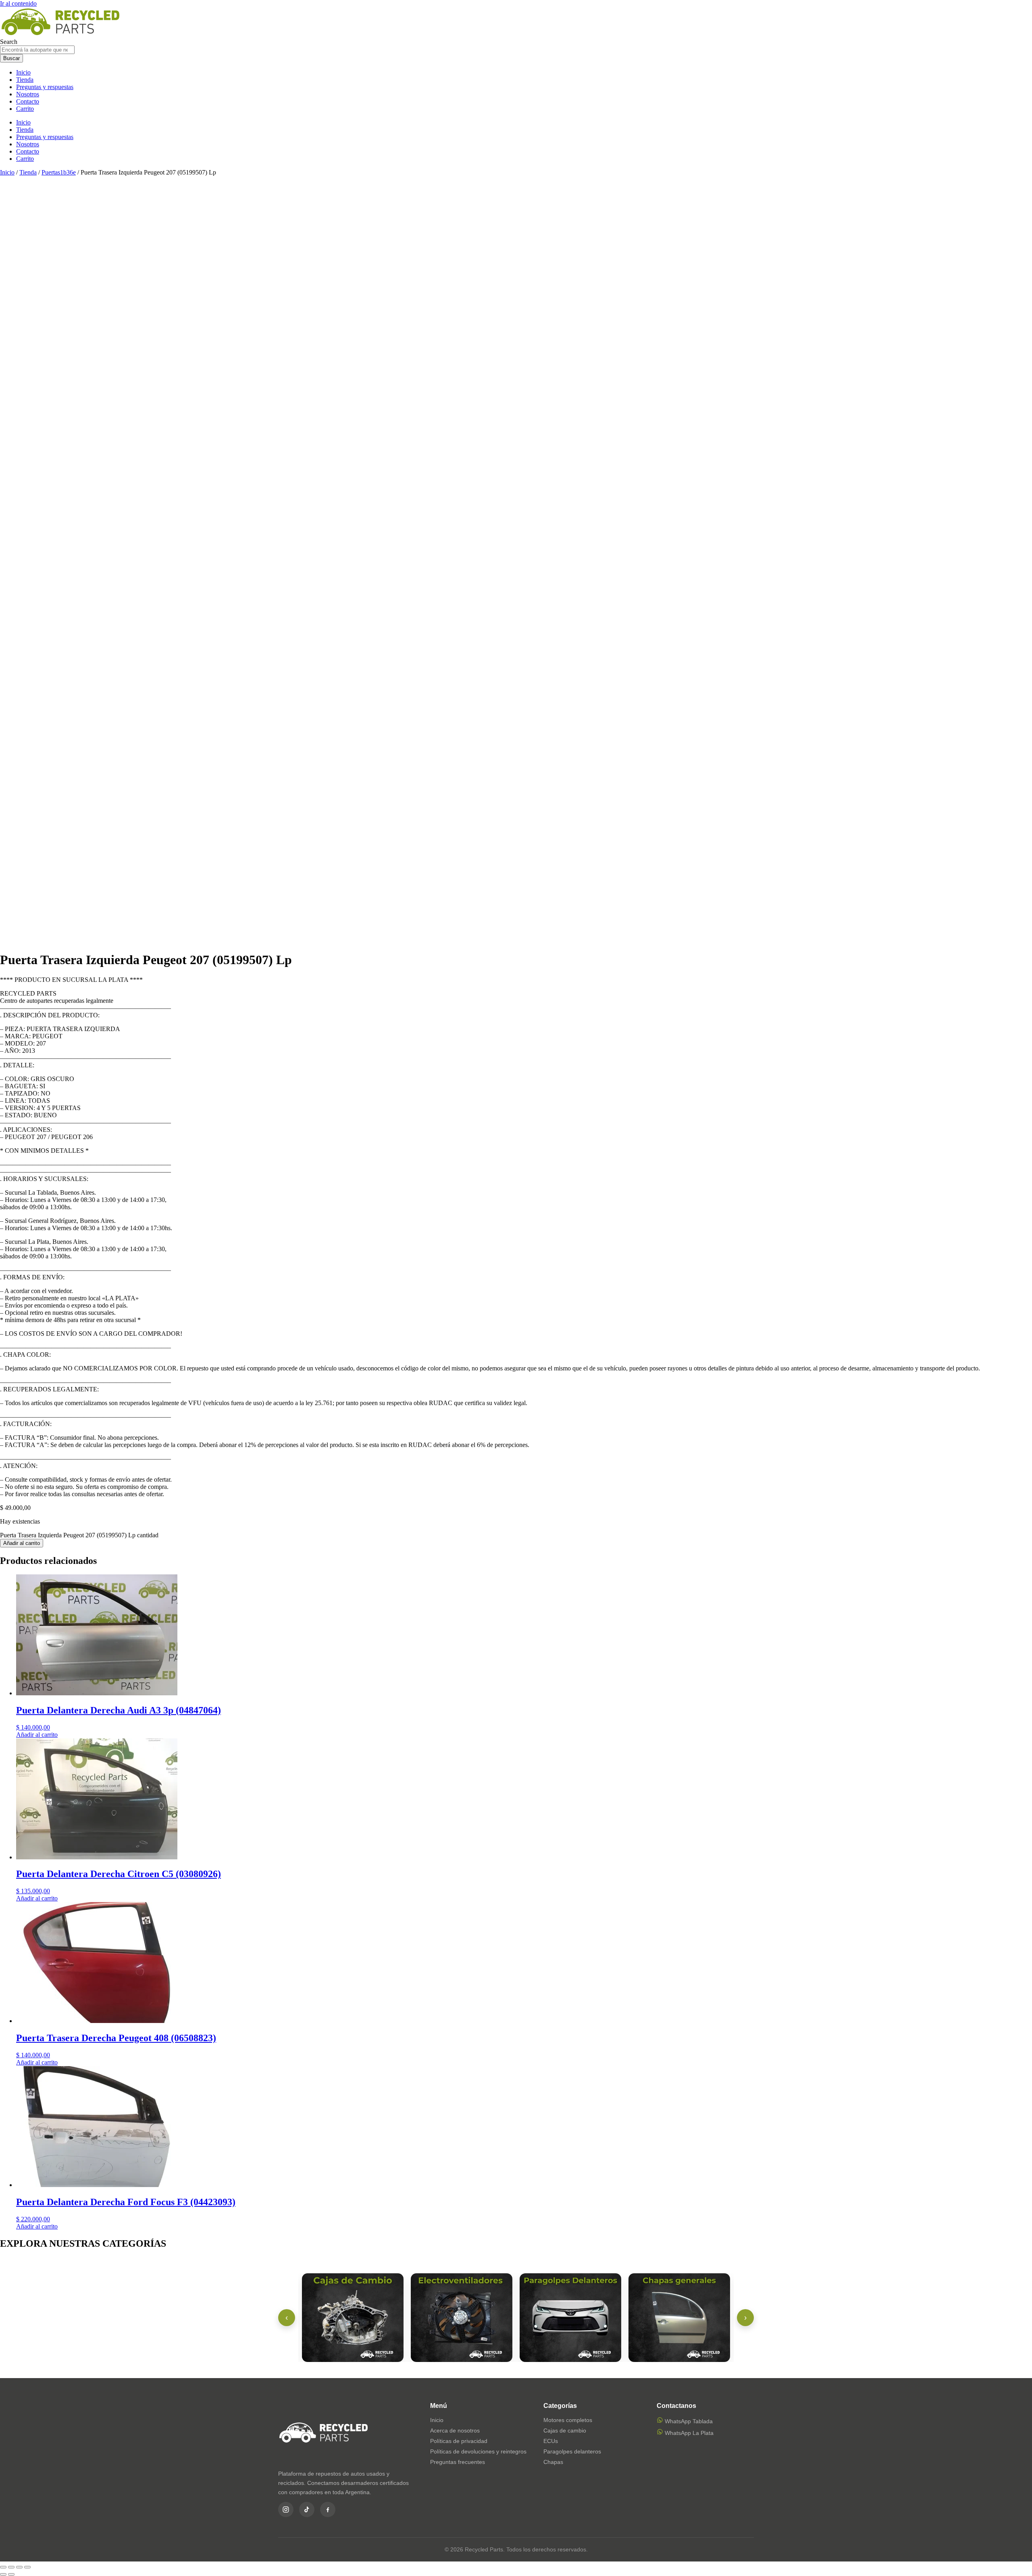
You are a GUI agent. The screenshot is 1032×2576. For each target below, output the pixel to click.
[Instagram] (286, 2509)
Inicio (23, 72)
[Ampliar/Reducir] (3, 2567)
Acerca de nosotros (455, 2430)
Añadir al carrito (22, 1543)
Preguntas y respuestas (45, 87)
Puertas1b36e (59, 172)
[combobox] (37, 50)
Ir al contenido (18, 3)
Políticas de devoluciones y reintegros (478, 2451)
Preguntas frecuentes (458, 2462)
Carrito (25, 109)
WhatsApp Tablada (688, 2421)
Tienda (25, 80)
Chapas (553, 2462)
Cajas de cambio (565, 2430)
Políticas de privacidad (459, 2441)
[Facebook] (328, 2509)
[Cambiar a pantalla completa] (11, 2567)
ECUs (551, 2441)
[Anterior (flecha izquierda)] (3, 2574)
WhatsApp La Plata (688, 2433)
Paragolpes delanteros (572, 2451)
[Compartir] (19, 2567)
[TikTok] (307, 2509)
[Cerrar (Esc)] (27, 2567)
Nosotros (28, 94)
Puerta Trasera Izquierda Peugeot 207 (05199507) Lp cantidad (79, 1535)
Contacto (28, 101)
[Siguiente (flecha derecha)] (11, 2574)
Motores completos (568, 2420)
